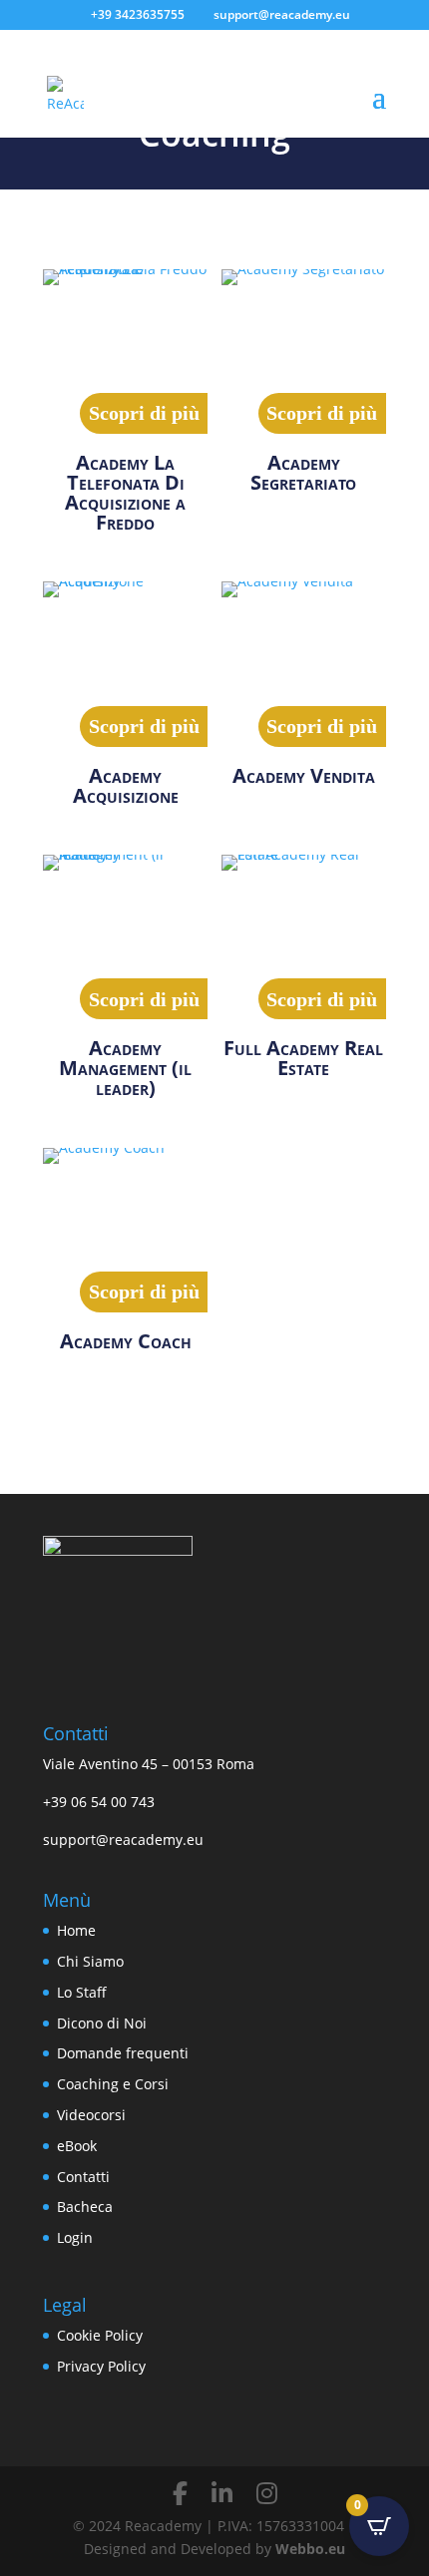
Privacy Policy (101, 2366)
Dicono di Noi (102, 2023)
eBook (77, 2146)
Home (76, 1930)
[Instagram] (267, 2493)
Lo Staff (82, 1992)
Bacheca (85, 2207)
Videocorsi (91, 2115)
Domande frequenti (123, 2053)
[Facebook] (180, 2493)
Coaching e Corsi (113, 2084)
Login (75, 2237)
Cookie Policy (100, 2335)
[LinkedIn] (222, 2493)
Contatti (83, 2177)
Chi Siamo (90, 1961)
